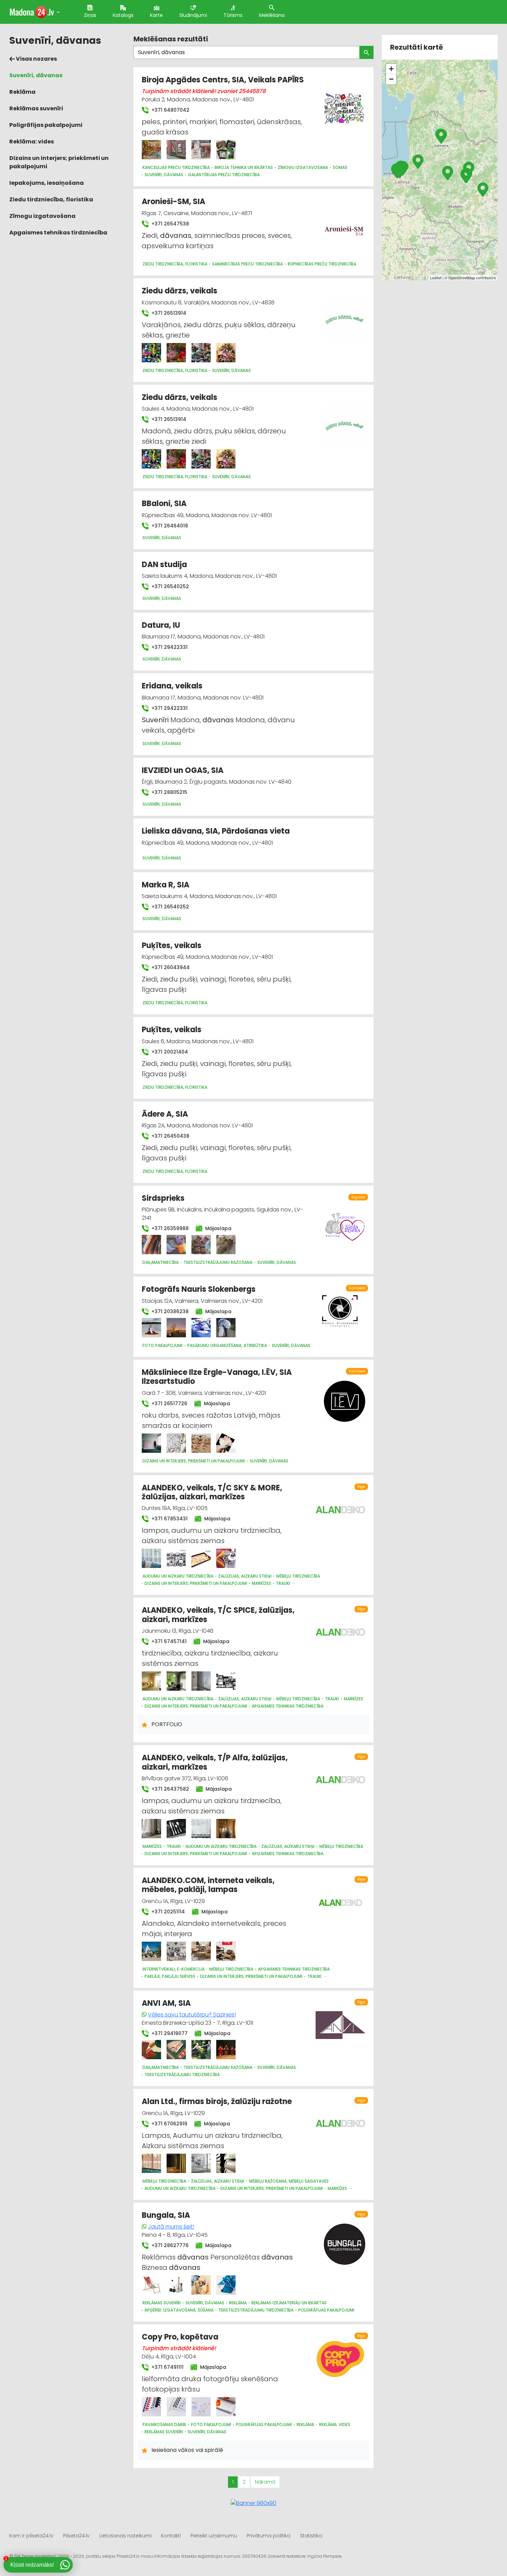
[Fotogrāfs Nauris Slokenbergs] (151, 1328)
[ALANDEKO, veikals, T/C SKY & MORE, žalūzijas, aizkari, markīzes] (151, 1558)
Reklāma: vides (32, 142)
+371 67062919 (169, 2124)
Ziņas (90, 15)
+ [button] (391, 69)
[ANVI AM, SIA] (151, 2050)
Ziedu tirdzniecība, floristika (51, 199)
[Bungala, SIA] (151, 2285)
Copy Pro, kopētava (180, 2337)
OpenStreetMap (462, 278)
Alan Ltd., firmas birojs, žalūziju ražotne (217, 2101)
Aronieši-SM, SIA (173, 202)
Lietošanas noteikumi (125, 2536)
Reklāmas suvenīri (36, 108)
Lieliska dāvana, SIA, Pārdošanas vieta (216, 831)
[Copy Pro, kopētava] (151, 2407)
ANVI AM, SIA (166, 2003)
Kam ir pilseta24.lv (31, 2536)
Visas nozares (36, 59)
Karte (156, 15)
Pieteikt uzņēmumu (214, 2536)
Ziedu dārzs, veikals (180, 291)
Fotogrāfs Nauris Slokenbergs (199, 1289)
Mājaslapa (218, 1228)
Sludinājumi (193, 15)
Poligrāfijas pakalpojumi (46, 125)
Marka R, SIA (166, 885)
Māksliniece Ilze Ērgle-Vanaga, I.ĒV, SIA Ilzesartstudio (217, 1377)
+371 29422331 (169, 647)
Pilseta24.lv (76, 2536)
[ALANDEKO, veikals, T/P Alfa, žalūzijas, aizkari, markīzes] (151, 1829)
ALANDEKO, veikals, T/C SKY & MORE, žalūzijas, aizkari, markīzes (212, 1492)
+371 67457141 (168, 1641)
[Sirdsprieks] (151, 1245)
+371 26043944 (170, 967)
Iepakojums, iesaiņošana (47, 183)
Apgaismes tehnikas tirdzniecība (58, 233)
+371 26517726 (169, 1403)
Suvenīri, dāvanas (36, 75)
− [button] (391, 79)
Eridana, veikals (172, 686)
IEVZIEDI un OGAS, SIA (183, 770)
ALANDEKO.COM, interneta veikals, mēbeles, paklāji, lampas (208, 1885)
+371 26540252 (170, 586)
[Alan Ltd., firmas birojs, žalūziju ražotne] (151, 2163)
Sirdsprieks (163, 1198)
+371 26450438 (170, 1136)
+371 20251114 (167, 1912)
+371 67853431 (169, 1519)
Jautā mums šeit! (171, 2227)
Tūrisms (233, 15)
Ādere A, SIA (165, 1114)
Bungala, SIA (166, 2215)
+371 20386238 (169, 1311)
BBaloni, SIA (164, 504)
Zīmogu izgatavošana (42, 216)
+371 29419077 (169, 2033)
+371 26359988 (169, 1228)
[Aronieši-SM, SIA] (345, 227)
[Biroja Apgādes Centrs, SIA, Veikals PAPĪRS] (151, 150)
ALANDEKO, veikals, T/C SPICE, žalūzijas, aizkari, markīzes (218, 1615)
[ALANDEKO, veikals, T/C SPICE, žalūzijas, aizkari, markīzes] (151, 1681)
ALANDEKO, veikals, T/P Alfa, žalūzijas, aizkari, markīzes (215, 1762)
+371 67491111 (167, 2367)
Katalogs (123, 15)
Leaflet (436, 278)
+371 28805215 (169, 792)
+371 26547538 (170, 224)
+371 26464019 (169, 526)
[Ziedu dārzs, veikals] (151, 353)
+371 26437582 (170, 1789)
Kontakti (171, 2536)
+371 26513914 (168, 313)
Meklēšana (272, 15)
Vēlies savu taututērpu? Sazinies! (192, 2015)
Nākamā (265, 2482)
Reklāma (22, 92)
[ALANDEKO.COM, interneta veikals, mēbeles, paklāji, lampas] (151, 1951)
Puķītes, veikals (172, 945)
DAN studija (164, 565)
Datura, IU (161, 625)
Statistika (311, 2536)
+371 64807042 (170, 110)
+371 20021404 (169, 1052)
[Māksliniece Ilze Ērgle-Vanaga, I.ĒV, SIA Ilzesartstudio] (151, 1443)
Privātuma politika (269, 2536)
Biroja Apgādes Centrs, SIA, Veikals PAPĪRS (223, 80)
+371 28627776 (169, 2245)
